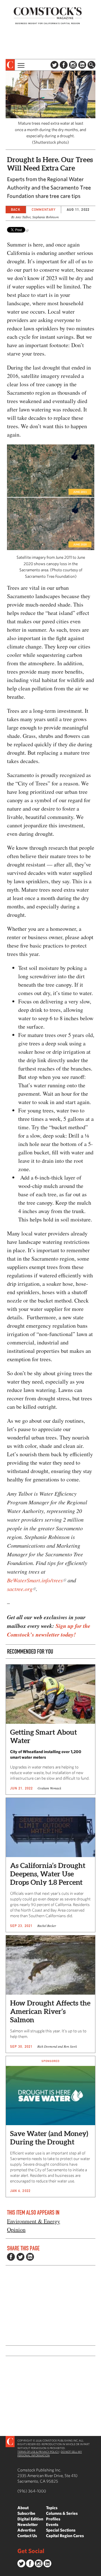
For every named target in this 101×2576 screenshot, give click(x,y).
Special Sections (61, 2530)
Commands (4, 2572)
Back (16, 209)
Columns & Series (62, 2513)
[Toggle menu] (20, 65)
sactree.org (20, 1589)
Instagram (73, 65)
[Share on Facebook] (11, 2257)
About (23, 2508)
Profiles (53, 2519)
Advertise (27, 2530)
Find (91, 65)
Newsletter (28, 2524)
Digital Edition (30, 2519)
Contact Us (27, 2536)
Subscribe (26, 2513)
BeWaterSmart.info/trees (35, 1580)
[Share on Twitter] (20, 2257)
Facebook (64, 65)
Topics (52, 2508)
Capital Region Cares (65, 2536)
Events (52, 2524)
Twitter (54, 65)
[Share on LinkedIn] (30, 2257)
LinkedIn (82, 65)
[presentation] (10, 65)
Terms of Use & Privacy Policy (38, 2452)
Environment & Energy (34, 2221)
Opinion (16, 2230)
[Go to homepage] (48, 16)
